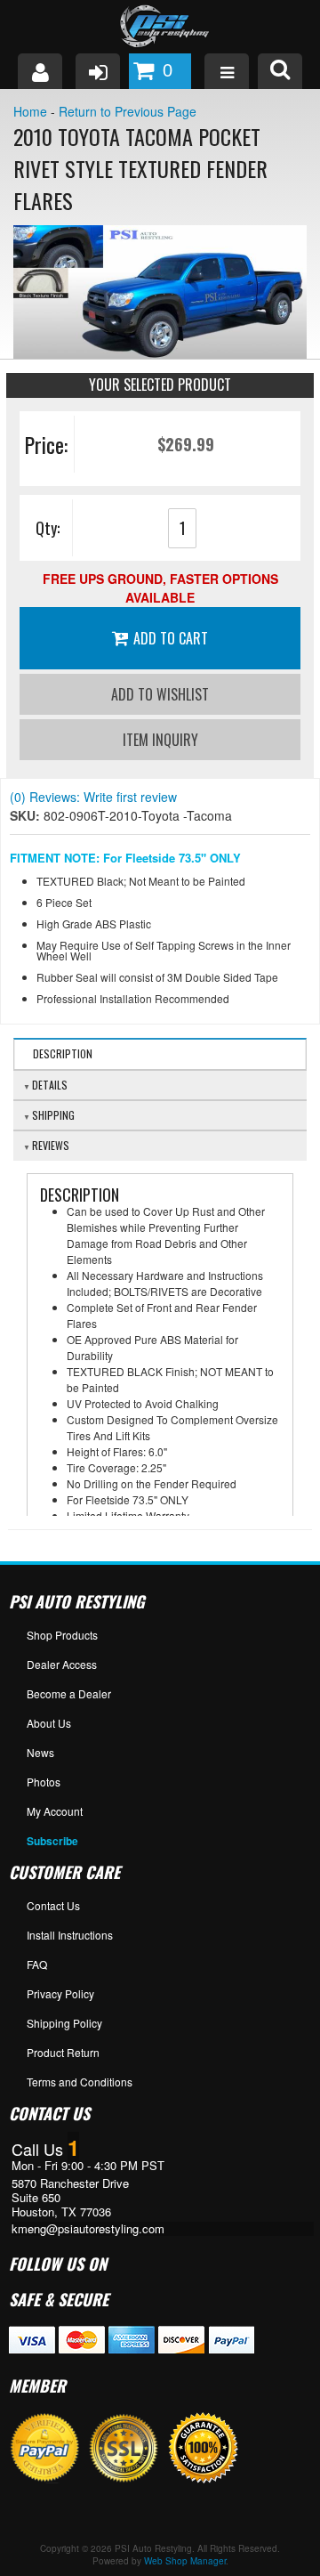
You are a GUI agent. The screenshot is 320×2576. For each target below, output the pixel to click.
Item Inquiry (160, 740)
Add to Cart (171, 638)
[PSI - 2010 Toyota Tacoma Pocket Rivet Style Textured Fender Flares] (160, 292)
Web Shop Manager (185, 2561)
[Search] (280, 71)
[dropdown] (227, 71)
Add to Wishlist (160, 694)
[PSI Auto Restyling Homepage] (160, 27)
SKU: (27, 815)
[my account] (40, 71)
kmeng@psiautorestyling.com (88, 2229)
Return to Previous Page (128, 111)
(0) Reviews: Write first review (93, 797)
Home (30, 111)
